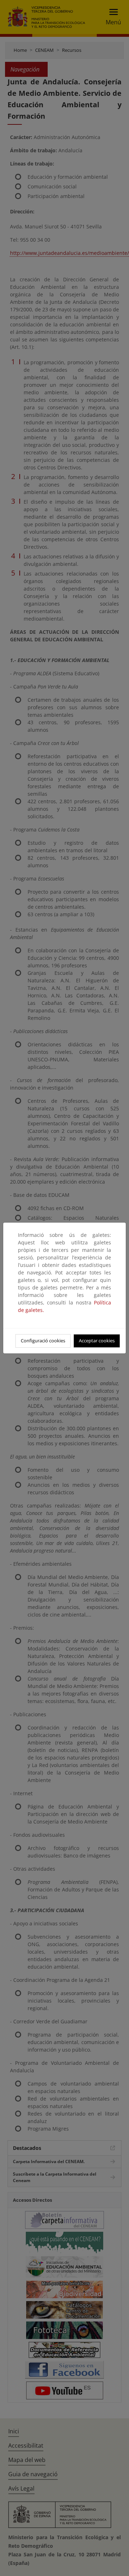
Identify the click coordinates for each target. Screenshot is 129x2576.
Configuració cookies (43, 1341)
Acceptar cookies (97, 1341)
